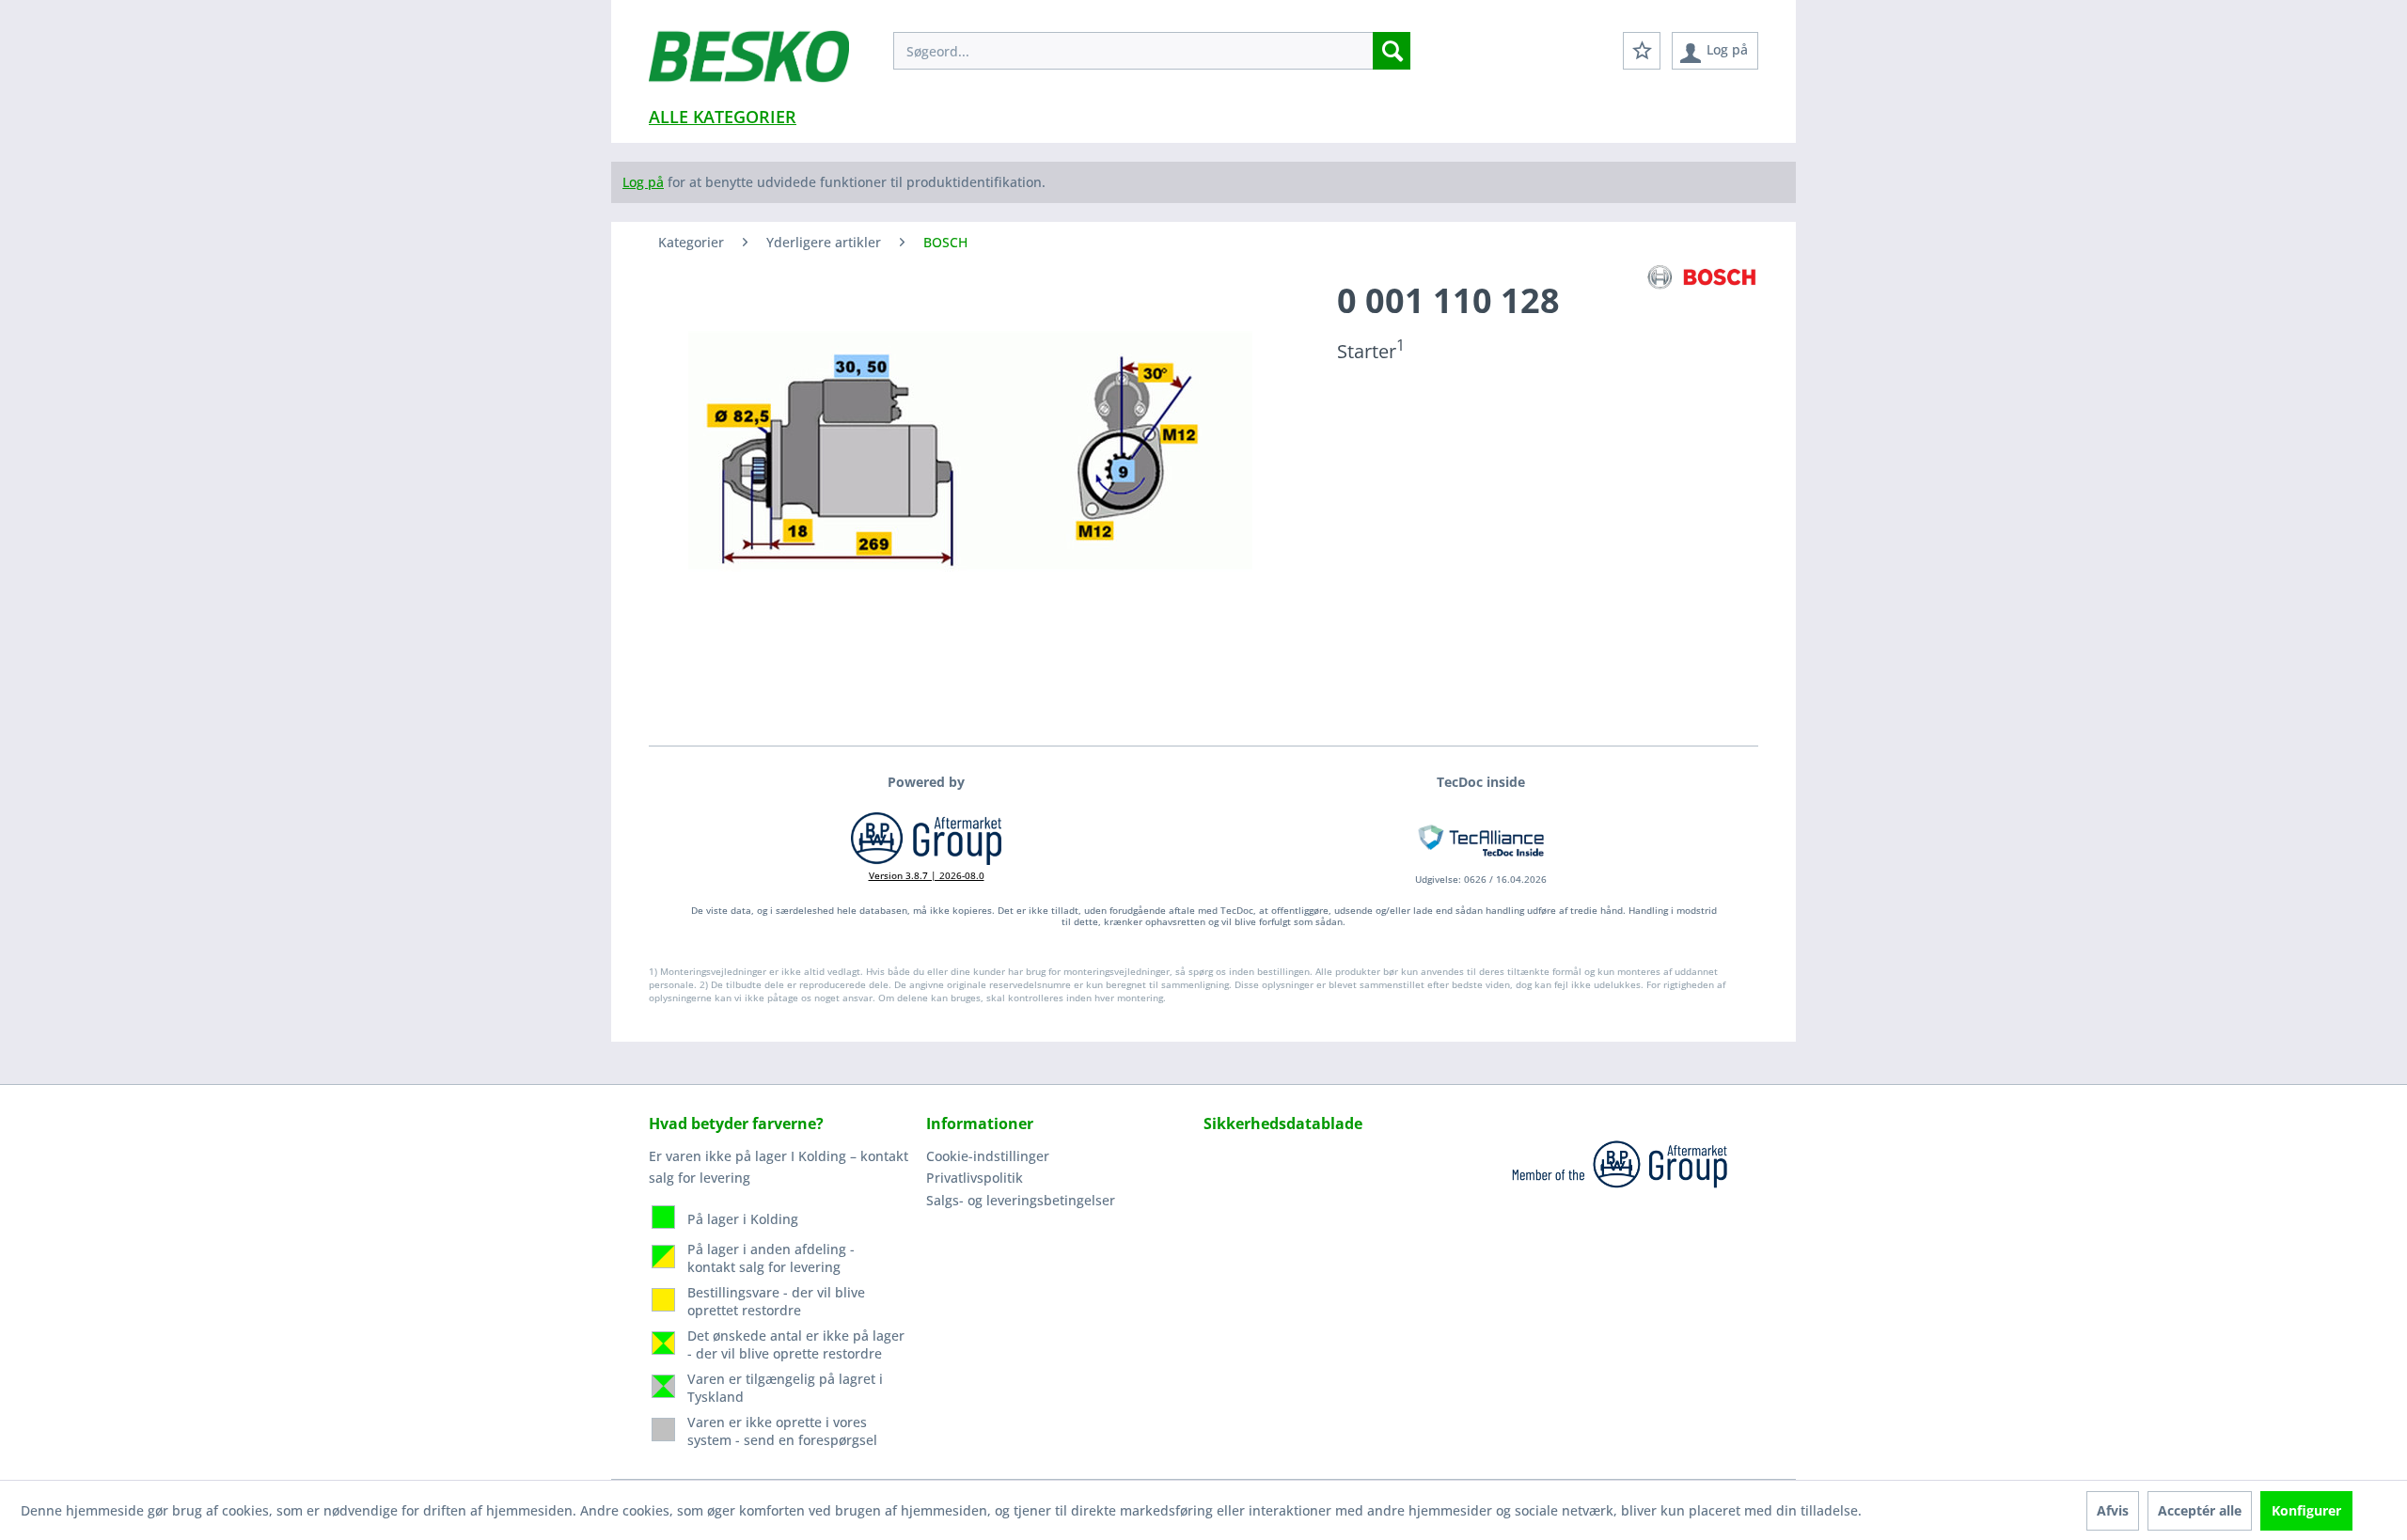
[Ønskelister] (1642, 51)
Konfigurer (2306, 1510)
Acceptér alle (2200, 1510)
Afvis (2113, 1510)
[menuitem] (1152, 51)
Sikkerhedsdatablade (1283, 1124)
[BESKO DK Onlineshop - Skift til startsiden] (749, 66)
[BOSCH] (1702, 278)
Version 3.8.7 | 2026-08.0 (927, 875)
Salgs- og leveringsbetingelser (1021, 1200)
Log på (643, 182)
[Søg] (1392, 51)
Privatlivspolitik (975, 1178)
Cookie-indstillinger (988, 1156)
